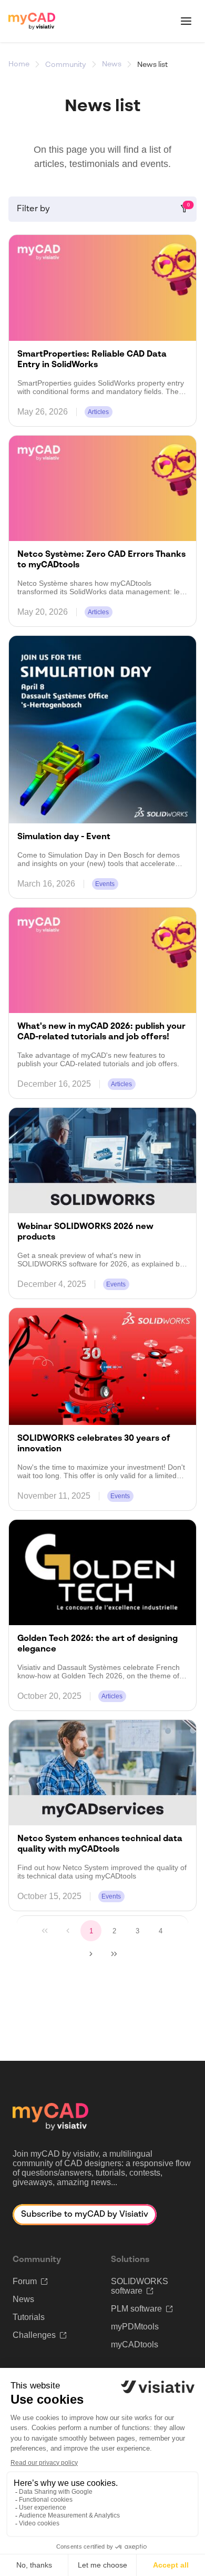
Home (19, 64)
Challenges (34, 2335)
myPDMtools (135, 2327)
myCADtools (135, 2344)
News (112, 64)
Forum (25, 2281)
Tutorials (29, 2317)
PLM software (136, 2309)
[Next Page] (91, 1954)
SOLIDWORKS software (140, 2286)
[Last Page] (114, 1954)
